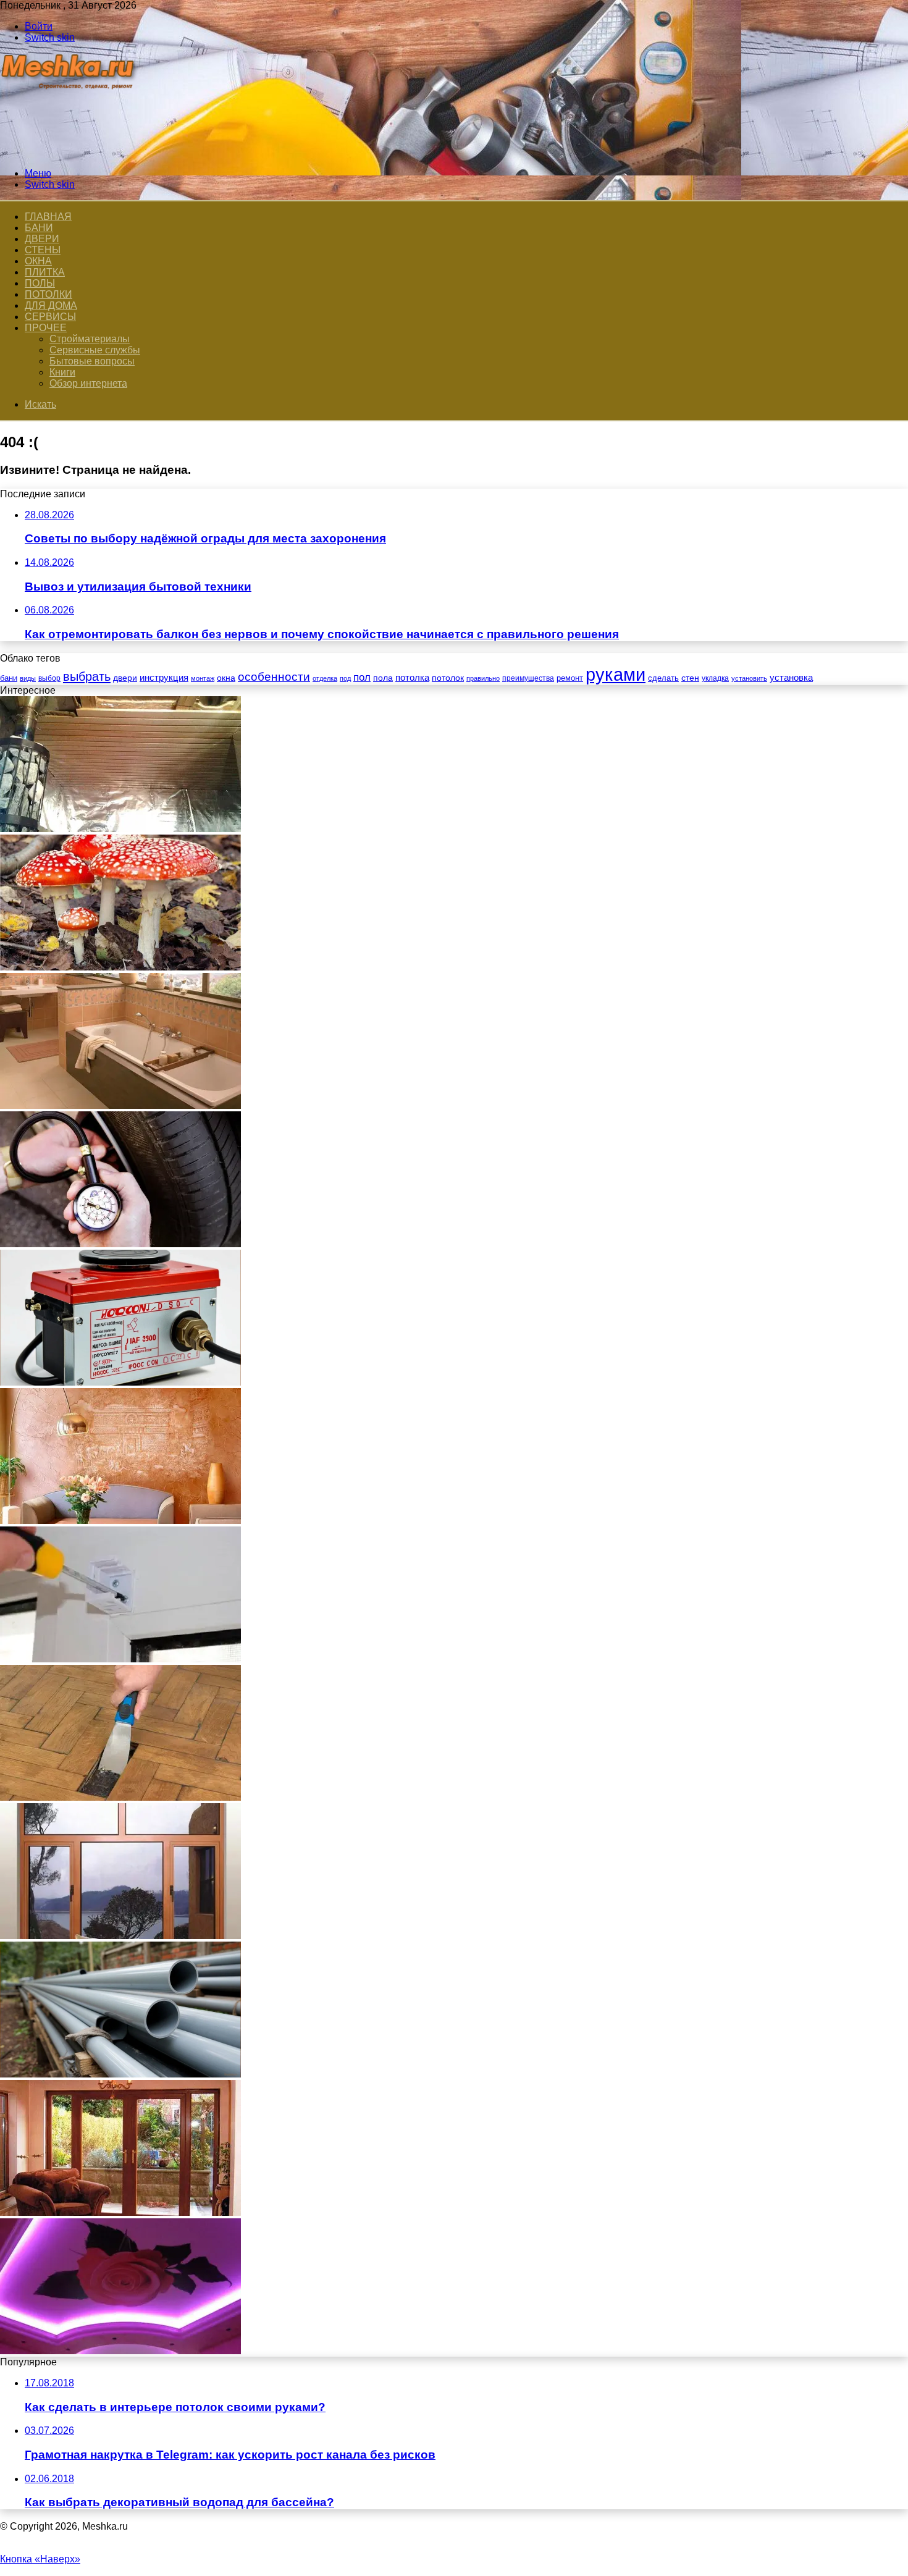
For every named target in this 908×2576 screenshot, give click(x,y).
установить (749, 678)
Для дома (51, 305)
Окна (38, 261)
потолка (412, 678)
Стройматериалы (90, 339)
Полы (40, 283)
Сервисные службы (95, 350)
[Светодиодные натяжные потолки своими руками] (120, 2351)
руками (616, 674)
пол (362, 677)
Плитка (45, 272)
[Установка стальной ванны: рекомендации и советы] (120, 1105)
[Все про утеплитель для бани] (120, 829)
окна (226, 678)
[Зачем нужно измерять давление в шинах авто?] (120, 1244)
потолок (448, 678)
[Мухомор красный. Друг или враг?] (120, 967)
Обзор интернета (88, 383)
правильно (483, 678)
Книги (62, 372)
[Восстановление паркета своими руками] (120, 1797)
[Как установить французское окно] (120, 2212)
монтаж (203, 678)
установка (791, 677)
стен (690, 678)
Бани (39, 228)
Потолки (48, 294)
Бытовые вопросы (92, 361)
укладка (715, 678)
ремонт (570, 678)
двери (125, 678)
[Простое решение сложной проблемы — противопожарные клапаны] (120, 1382)
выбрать (87, 676)
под (345, 678)
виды (28, 678)
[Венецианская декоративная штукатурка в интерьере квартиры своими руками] (120, 1521)
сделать (663, 678)
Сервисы (50, 317)
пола (383, 678)
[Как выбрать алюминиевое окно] (120, 1936)
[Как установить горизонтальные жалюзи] (120, 1659)
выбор (49, 678)
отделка (325, 678)
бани (9, 678)
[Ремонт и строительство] (69, 152)
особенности (274, 677)
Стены (43, 250)
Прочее (46, 328)
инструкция (164, 677)
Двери (42, 239)
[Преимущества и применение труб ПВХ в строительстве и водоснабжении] (120, 2074)
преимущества (528, 678)
